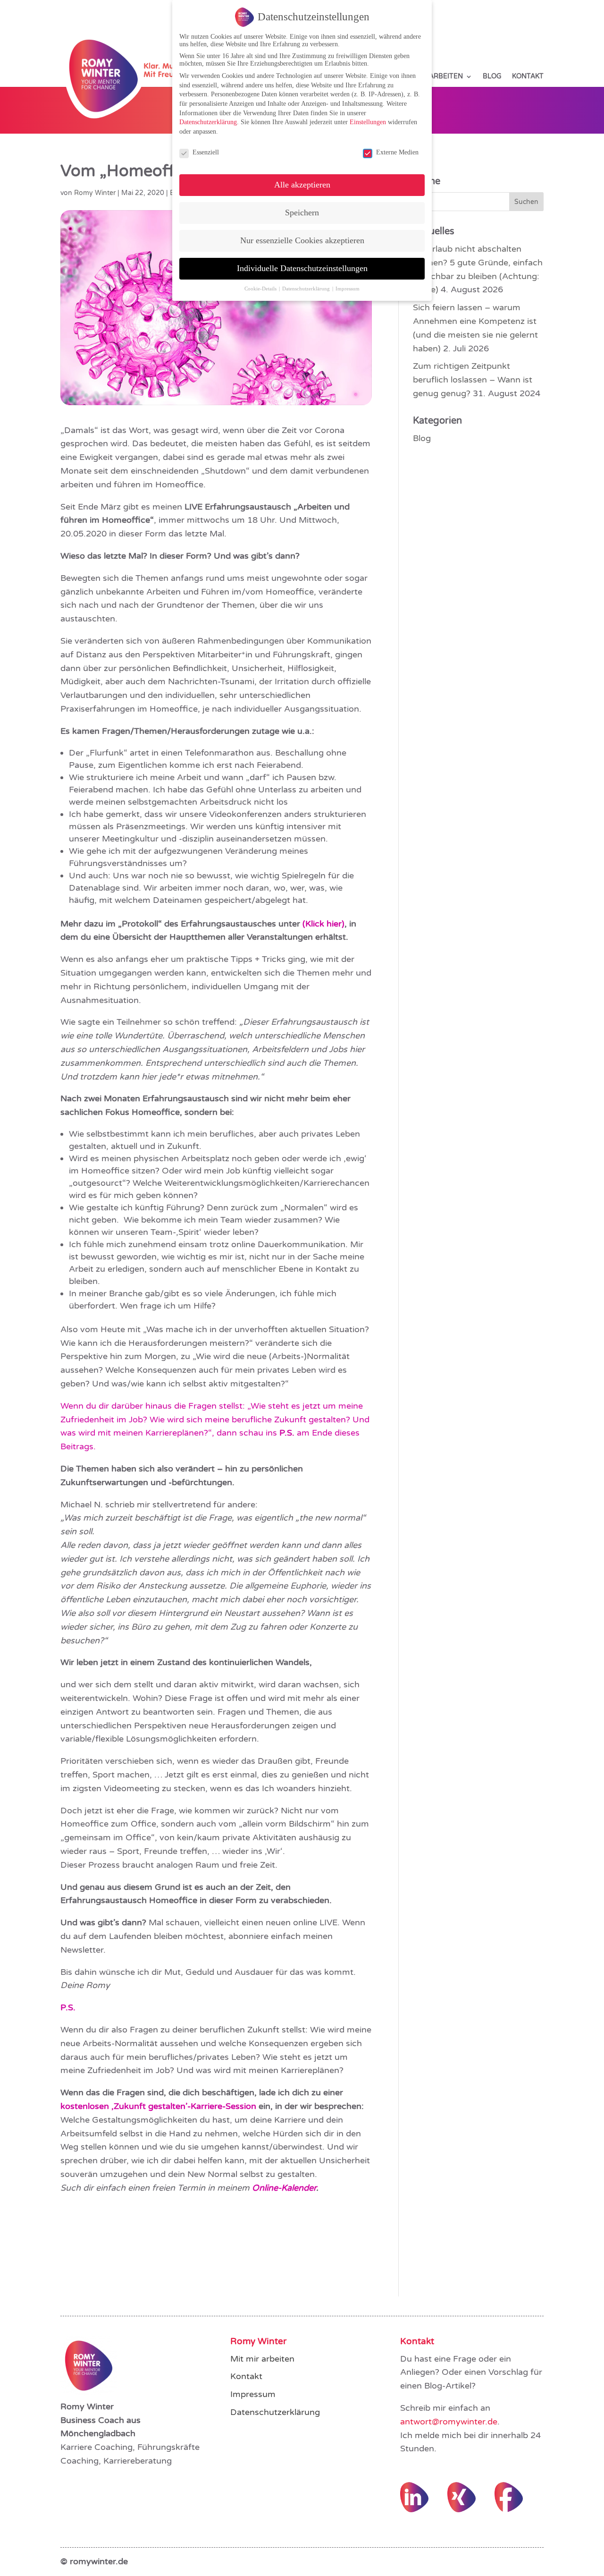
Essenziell (206, 152)
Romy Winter (95, 193)
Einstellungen (368, 122)
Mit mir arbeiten (262, 2359)
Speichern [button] (302, 213)
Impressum (253, 2394)
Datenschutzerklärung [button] (307, 289)
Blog (492, 77)
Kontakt (528, 77)
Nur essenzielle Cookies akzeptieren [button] (302, 240)
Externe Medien (397, 152)
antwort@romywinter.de (449, 2422)
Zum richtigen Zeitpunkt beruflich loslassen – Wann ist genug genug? (473, 380)
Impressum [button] (348, 289)
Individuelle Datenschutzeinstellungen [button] (302, 268)
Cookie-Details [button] (261, 289)
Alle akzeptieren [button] (302, 185)
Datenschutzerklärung (275, 2412)
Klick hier (323, 924)
